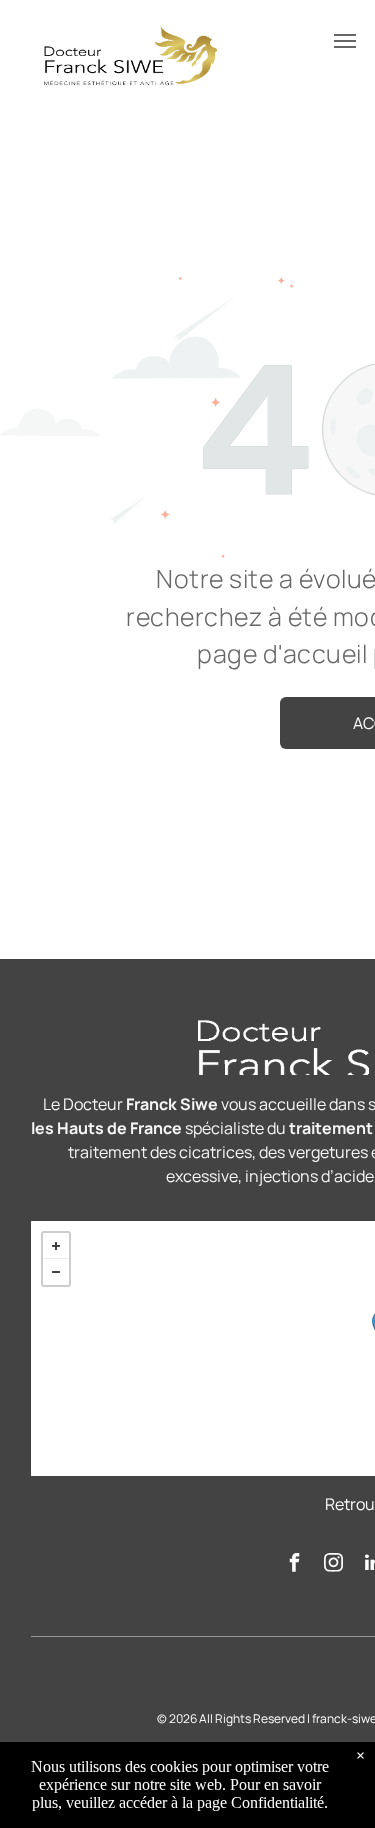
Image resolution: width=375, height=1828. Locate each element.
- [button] (56, 1272)
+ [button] (56, 1246)
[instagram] (334, 1565)
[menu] (345, 41)
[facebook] (295, 1565)
